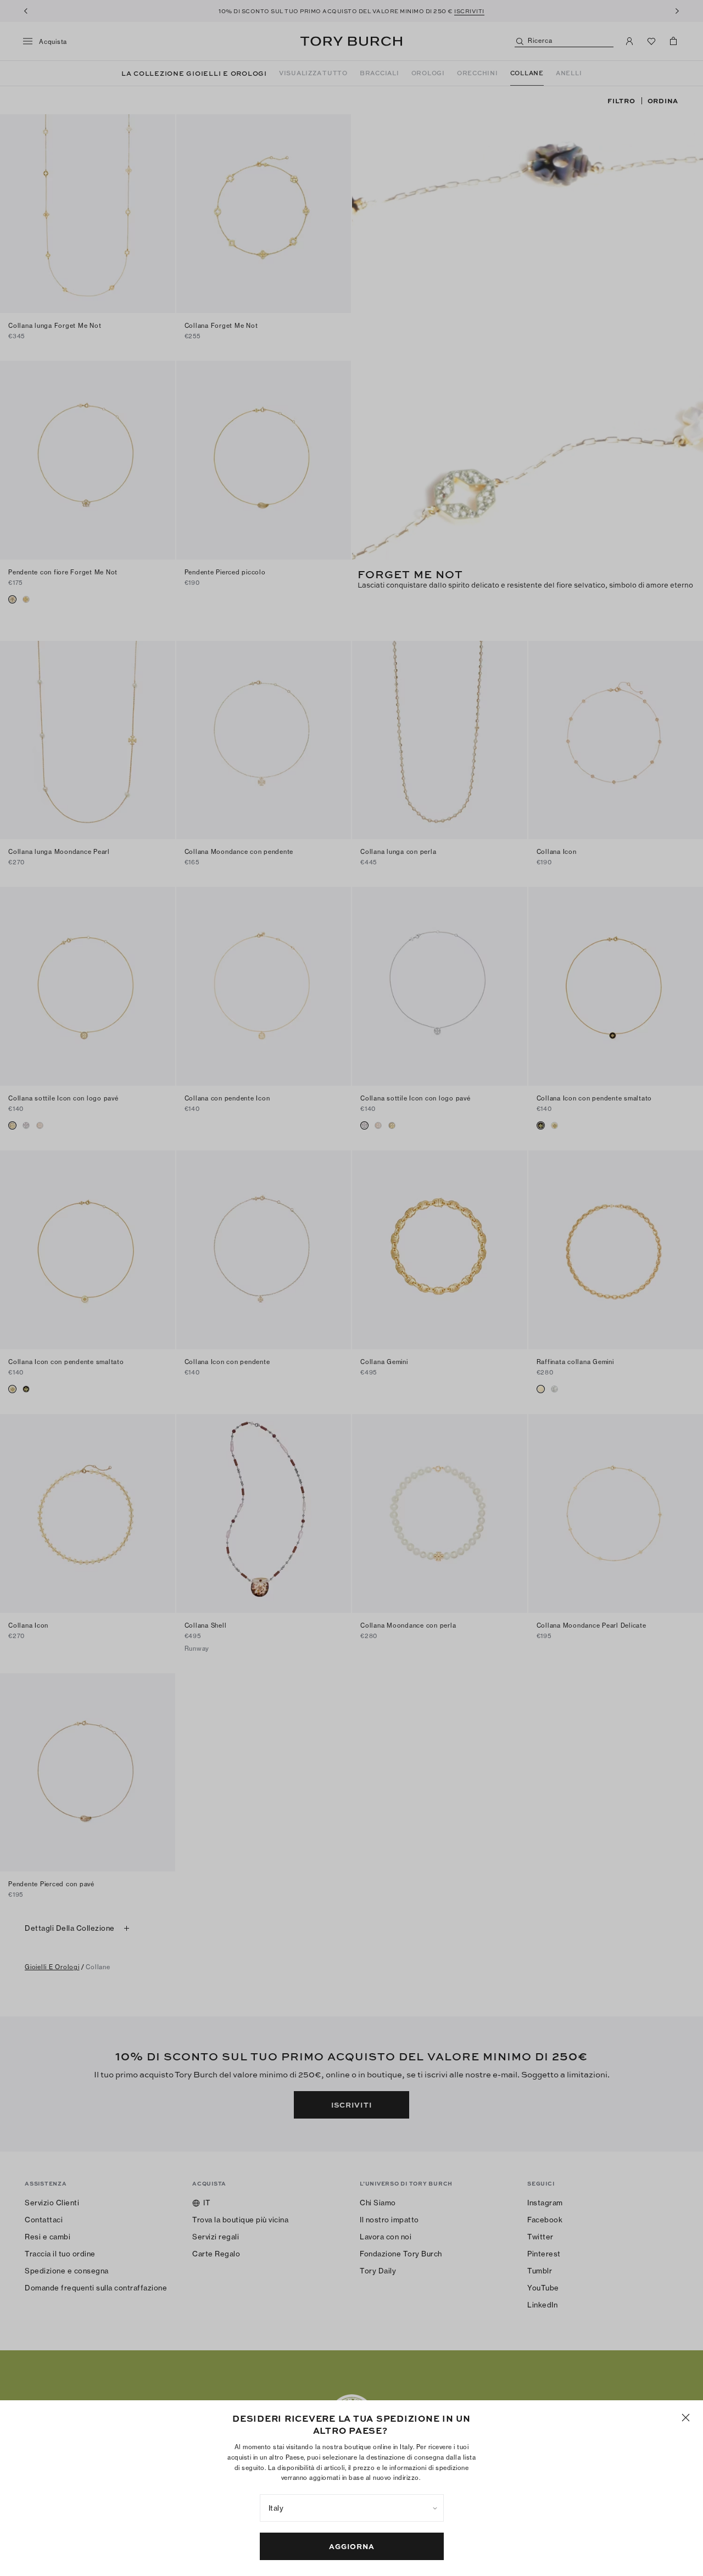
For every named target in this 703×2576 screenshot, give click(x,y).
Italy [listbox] (276, 2508)
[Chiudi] (686, 2418)
